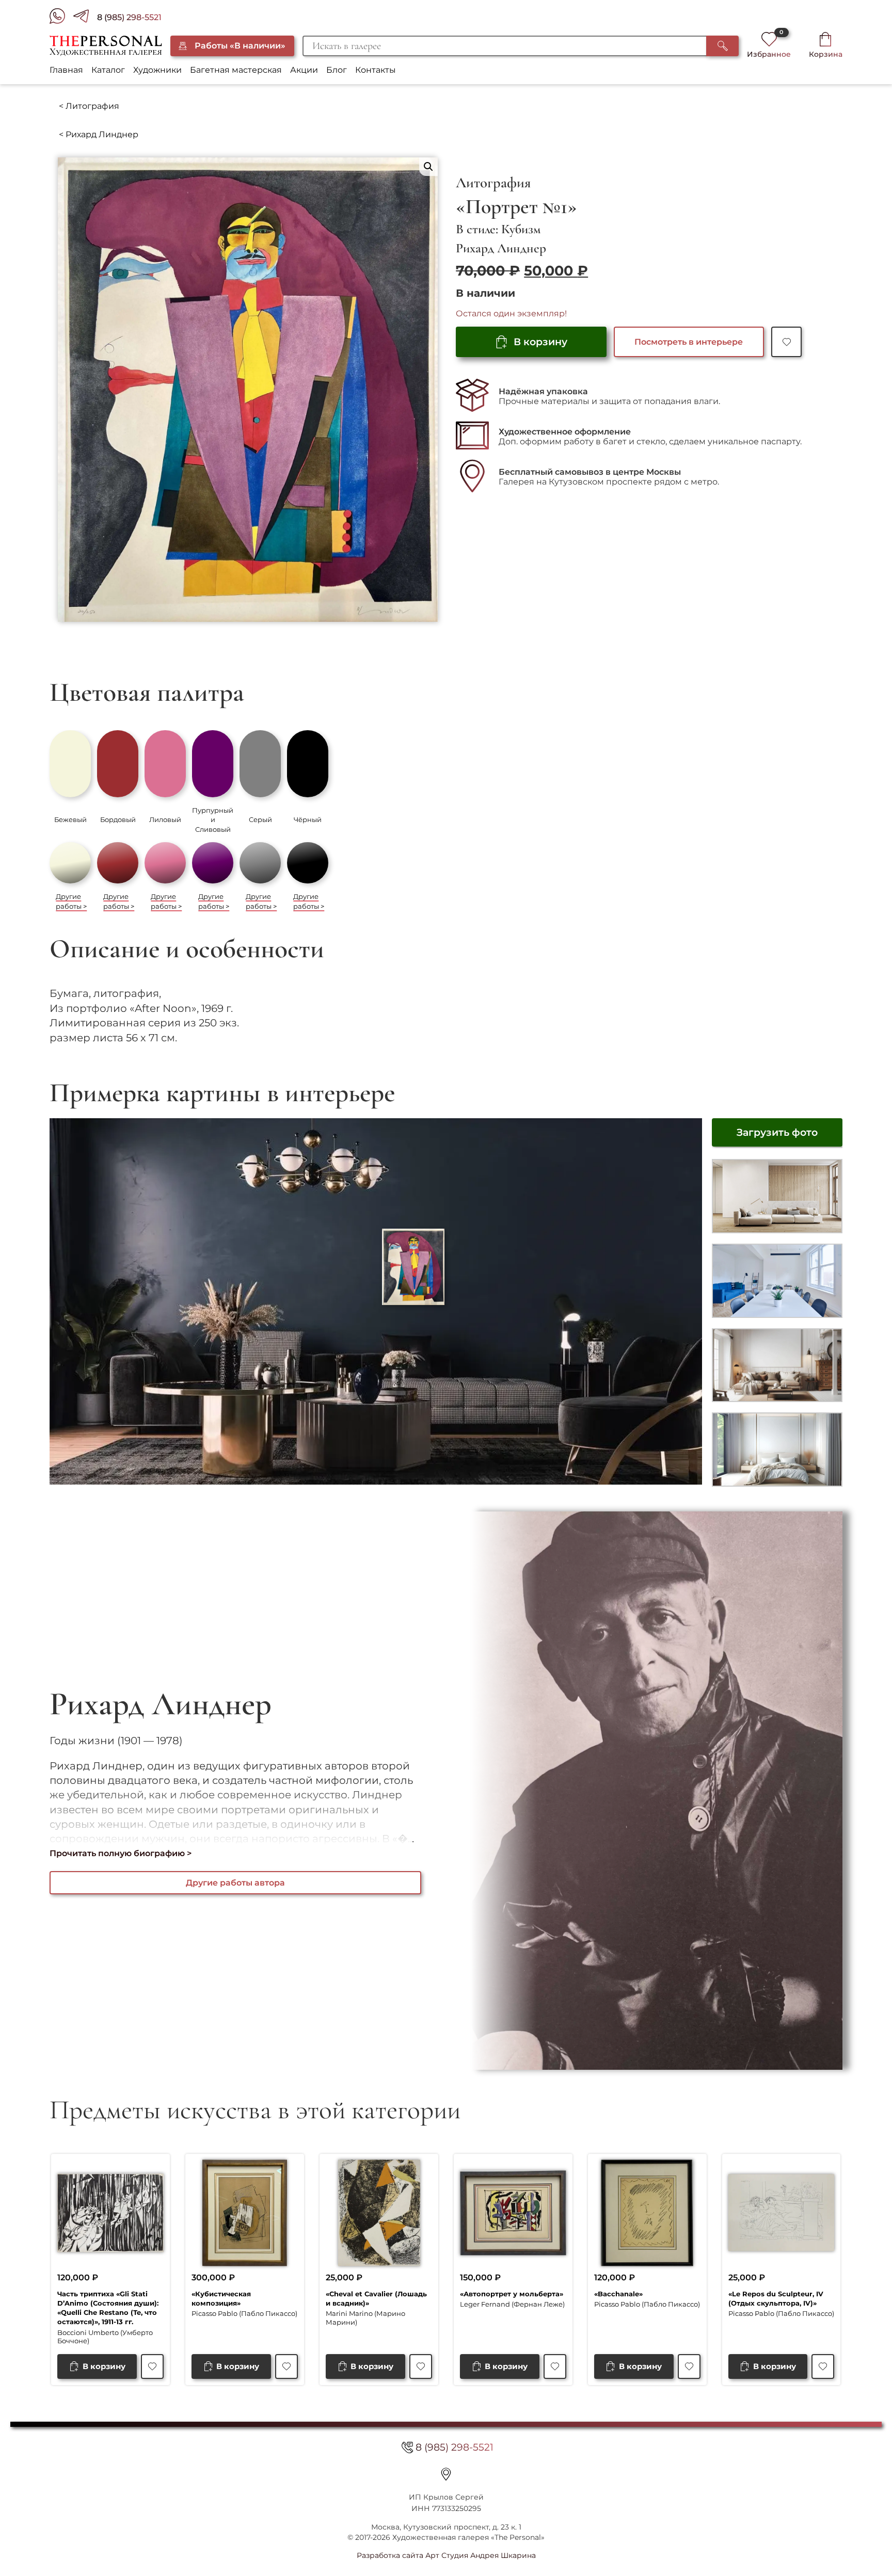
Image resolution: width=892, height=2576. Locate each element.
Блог (337, 70)
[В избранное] (786, 342)
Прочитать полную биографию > (121, 1853)
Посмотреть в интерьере (689, 342)
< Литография (89, 106)
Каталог (108, 70)
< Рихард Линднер (99, 134)
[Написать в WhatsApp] (61, 18)
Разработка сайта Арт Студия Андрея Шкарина (446, 2555)
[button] (428, 167)
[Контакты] (446, 2474)
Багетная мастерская (236, 70)
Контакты (376, 70)
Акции (304, 70)
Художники (157, 70)
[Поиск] (722, 46)
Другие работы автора (235, 1883)
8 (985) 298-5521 (129, 17)
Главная (66, 70)
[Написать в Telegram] (85, 18)
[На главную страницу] (106, 46)
